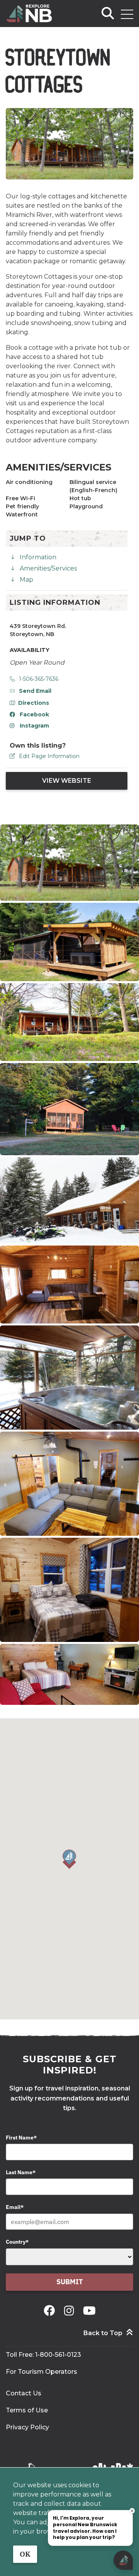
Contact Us (24, 2393)
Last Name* (21, 2172)
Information (38, 557)
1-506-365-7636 (39, 679)
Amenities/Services (48, 568)
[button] (69, 1859)
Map (26, 580)
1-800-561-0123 (58, 2355)
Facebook (34, 714)
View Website (67, 781)
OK (25, 2554)
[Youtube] (89, 2311)
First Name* (21, 2138)
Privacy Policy (27, 2427)
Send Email (35, 691)
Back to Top (103, 2333)
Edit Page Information (49, 756)
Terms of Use (27, 2410)
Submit (70, 2282)
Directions (34, 703)
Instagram (34, 726)
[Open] (127, 14)
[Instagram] (70, 2311)
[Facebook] (51, 2311)
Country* (17, 2242)
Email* (15, 2207)
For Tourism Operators (42, 2372)
